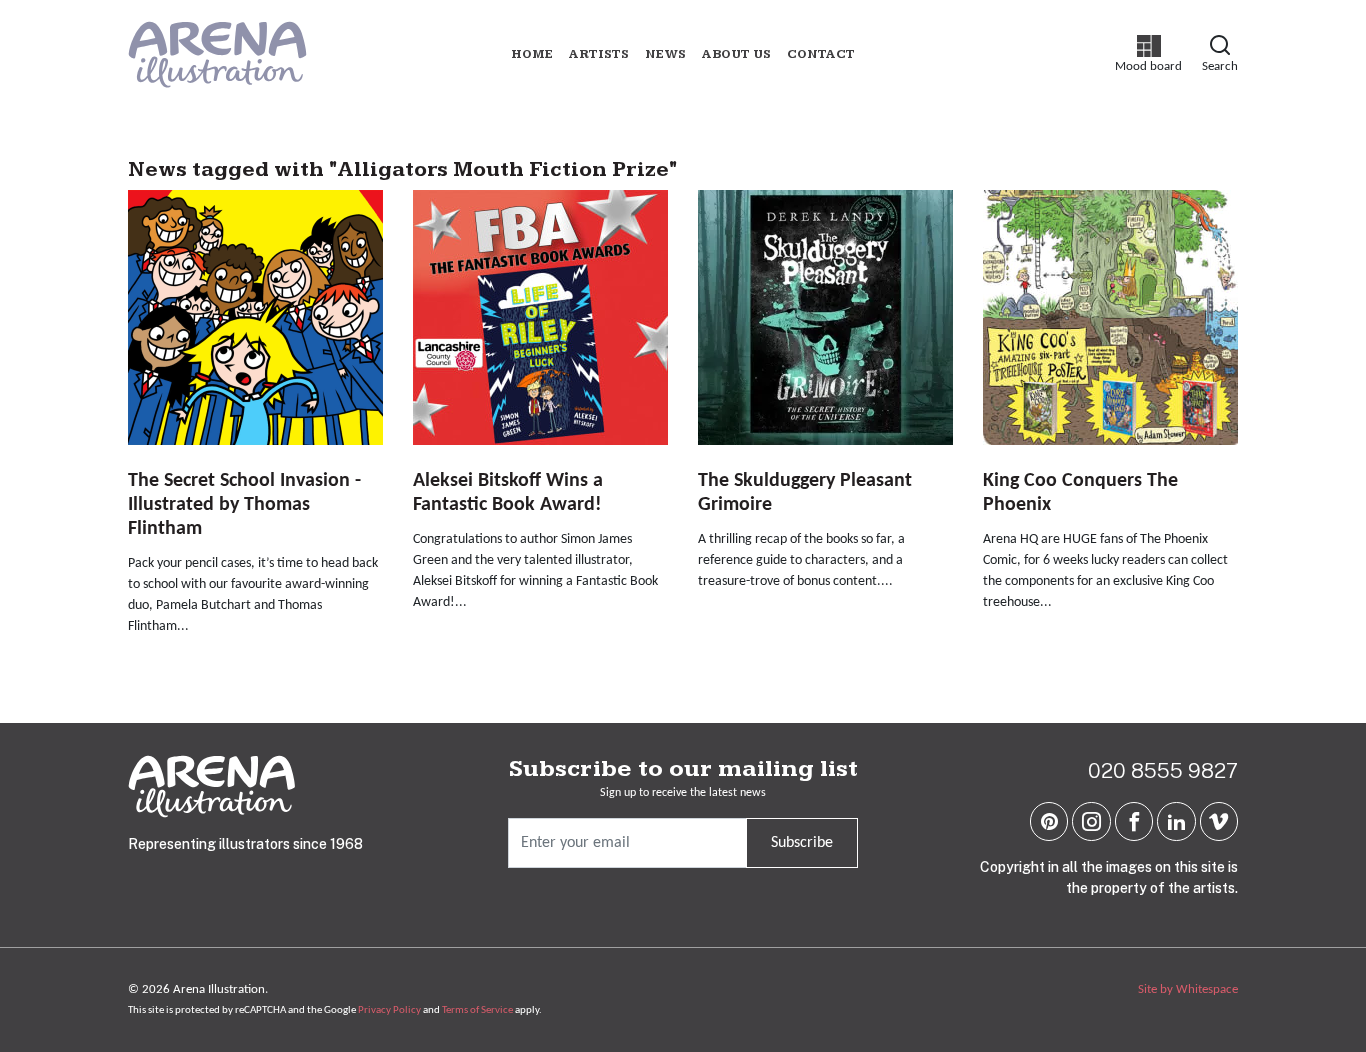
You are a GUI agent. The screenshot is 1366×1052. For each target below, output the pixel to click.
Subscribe (802, 843)
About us (736, 54)
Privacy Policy (389, 1010)
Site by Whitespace (1188, 989)
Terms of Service (477, 1010)
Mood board (1148, 54)
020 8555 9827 (1163, 770)
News (665, 54)
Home (532, 54)
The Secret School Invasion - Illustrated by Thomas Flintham (244, 505)
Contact (821, 54)
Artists (599, 54)
